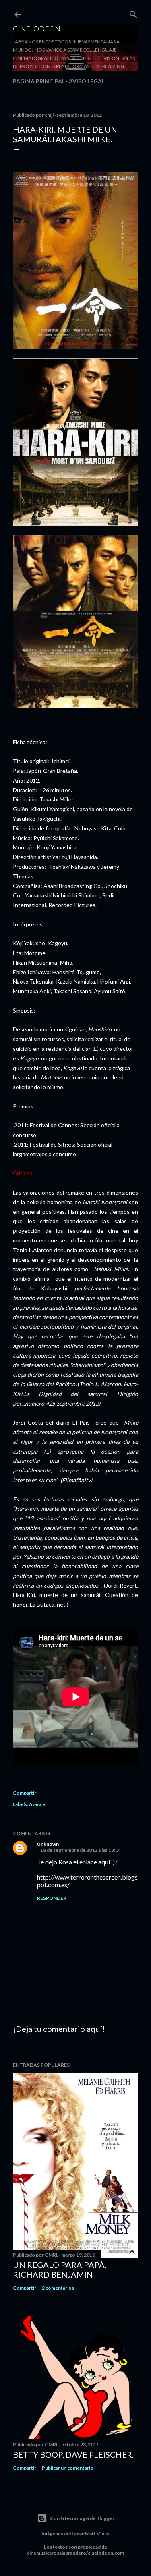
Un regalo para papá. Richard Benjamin (60, 2270)
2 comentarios (58, 2288)
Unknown (48, 1844)
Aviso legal (87, 81)
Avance (37, 1804)
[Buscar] (133, 13)
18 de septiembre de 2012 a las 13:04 (81, 1850)
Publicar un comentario (68, 2468)
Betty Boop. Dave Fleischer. (73, 2454)
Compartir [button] (25, 1793)
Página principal (39, 81)
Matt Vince (97, 2534)
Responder (52, 1898)
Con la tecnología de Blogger (82, 2518)
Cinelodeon (37, 29)
